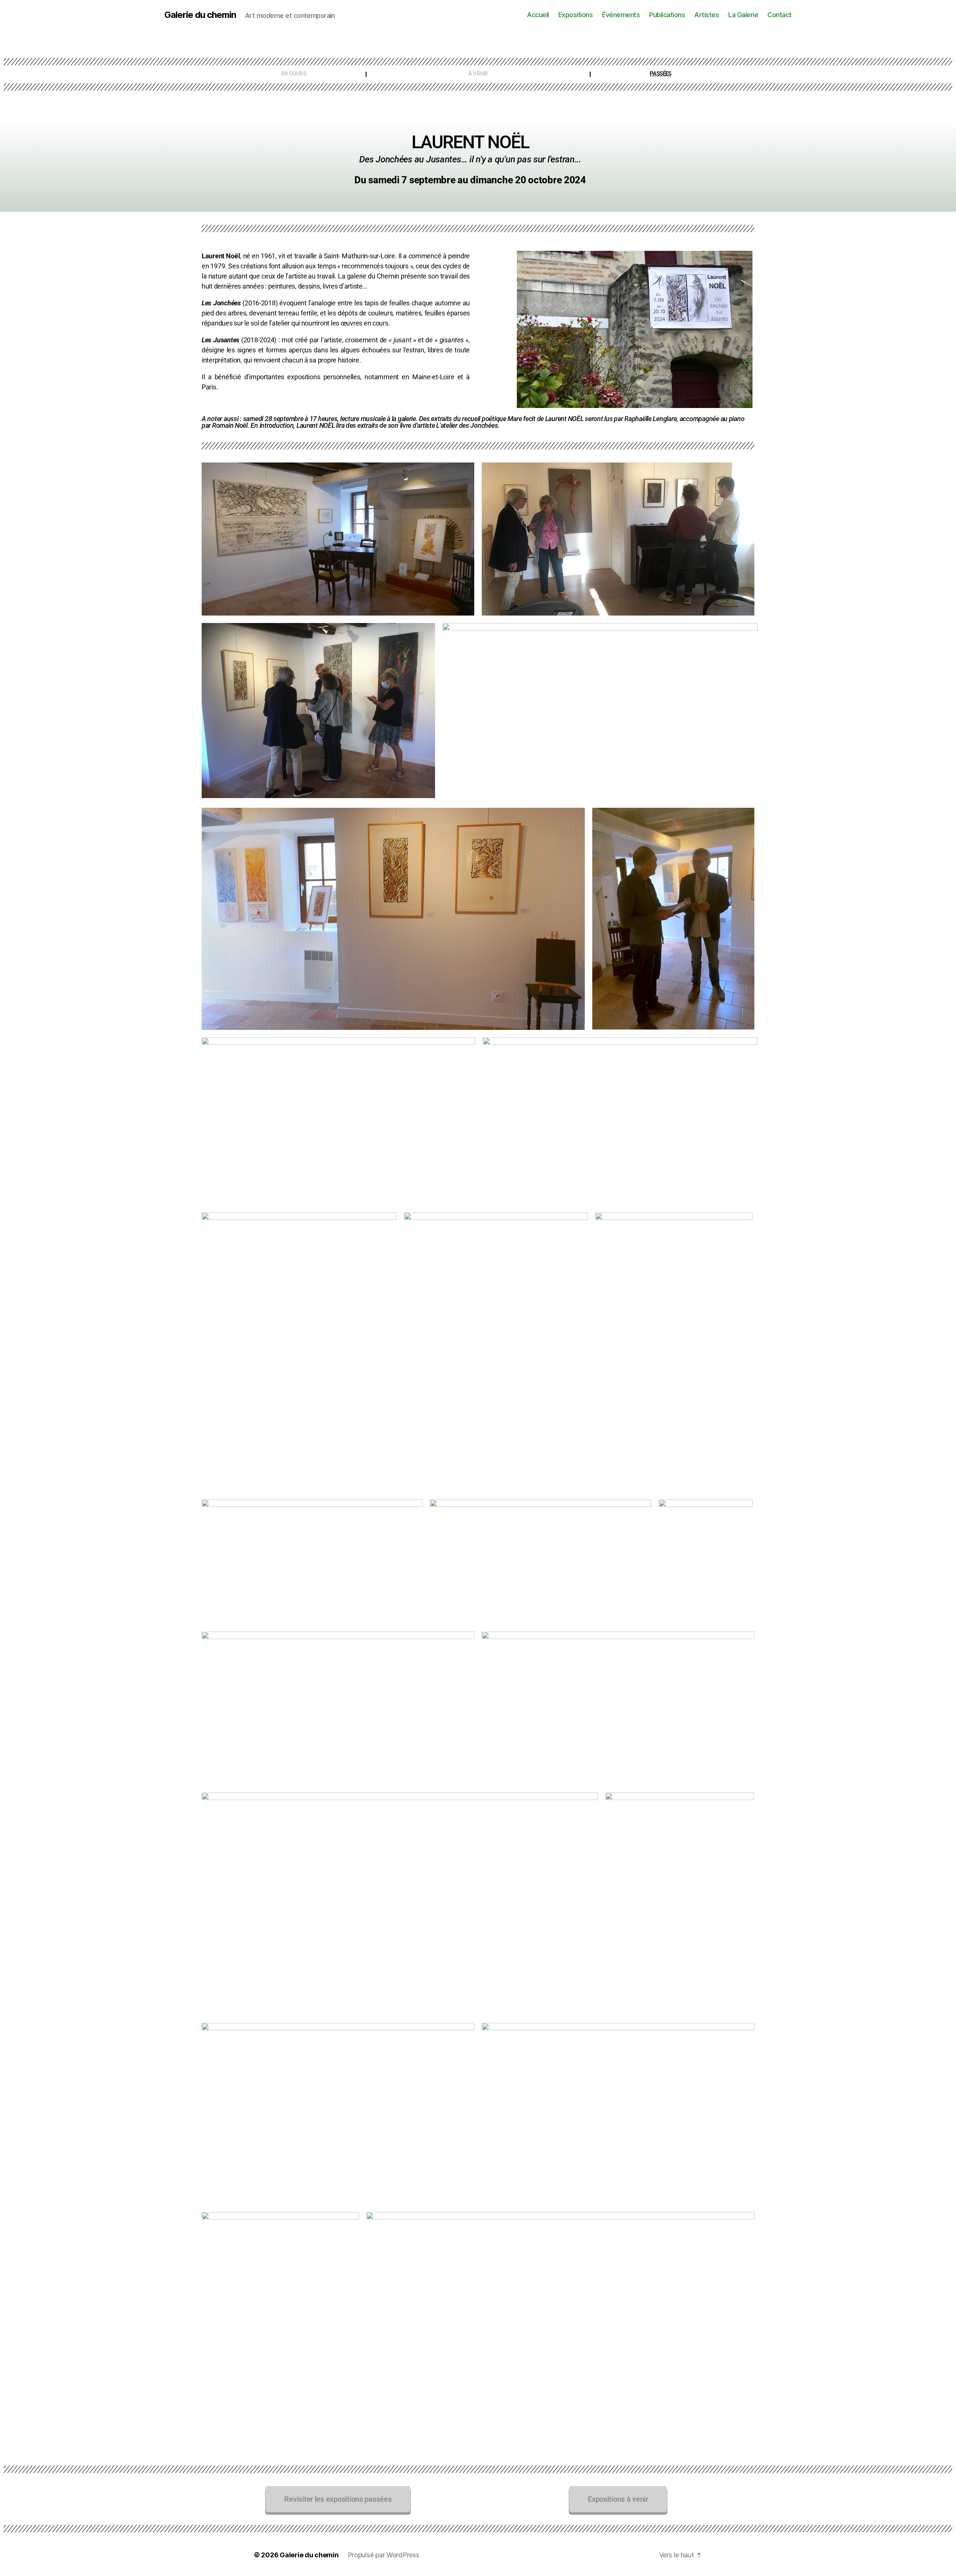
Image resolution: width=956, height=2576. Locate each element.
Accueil (538, 15)
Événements (621, 15)
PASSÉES (661, 74)
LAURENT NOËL (470, 142)
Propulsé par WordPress (384, 2555)
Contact (780, 15)
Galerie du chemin (200, 15)
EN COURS (294, 74)
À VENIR (478, 74)
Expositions (576, 15)
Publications (667, 15)
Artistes (707, 15)
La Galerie (743, 15)
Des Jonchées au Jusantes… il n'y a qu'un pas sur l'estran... (470, 159)
